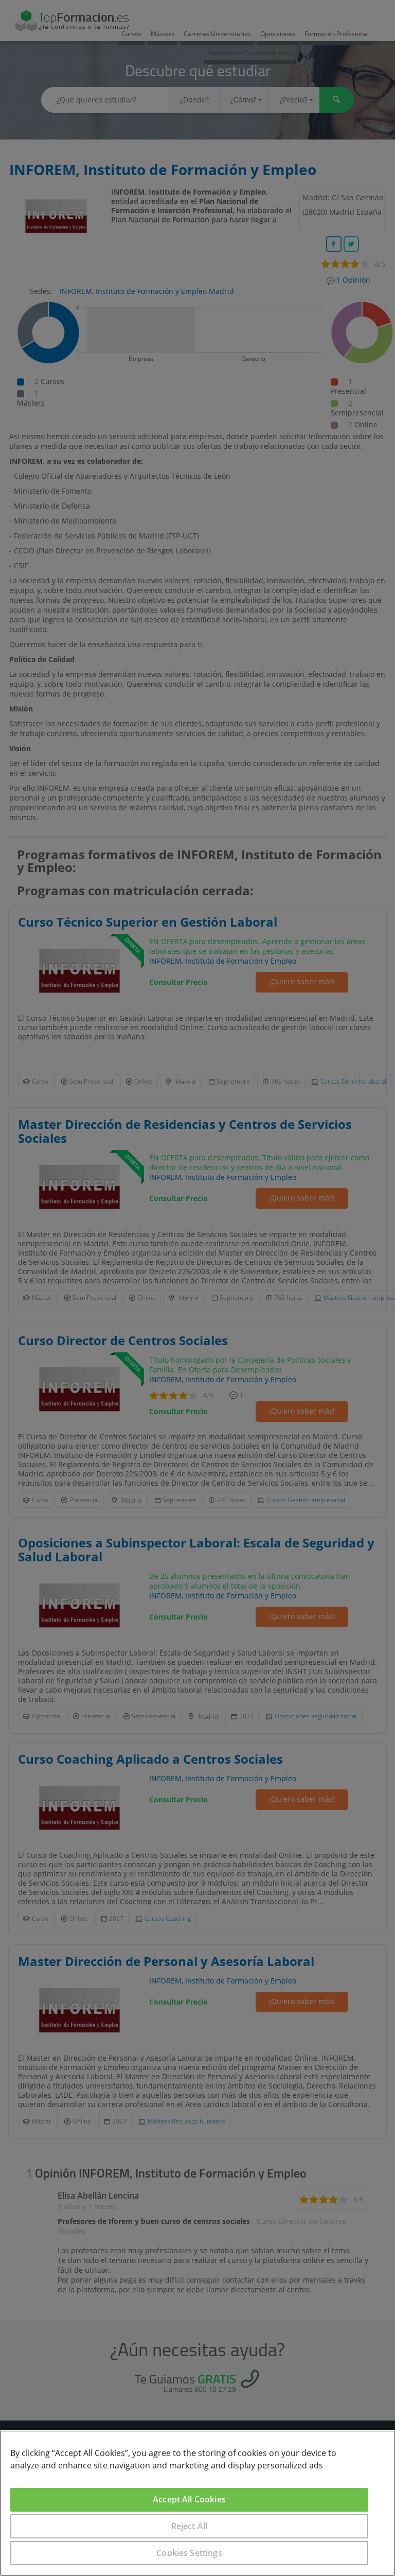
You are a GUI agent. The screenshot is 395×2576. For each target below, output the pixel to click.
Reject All (190, 2526)
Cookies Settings (189, 2553)
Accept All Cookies (189, 2499)
